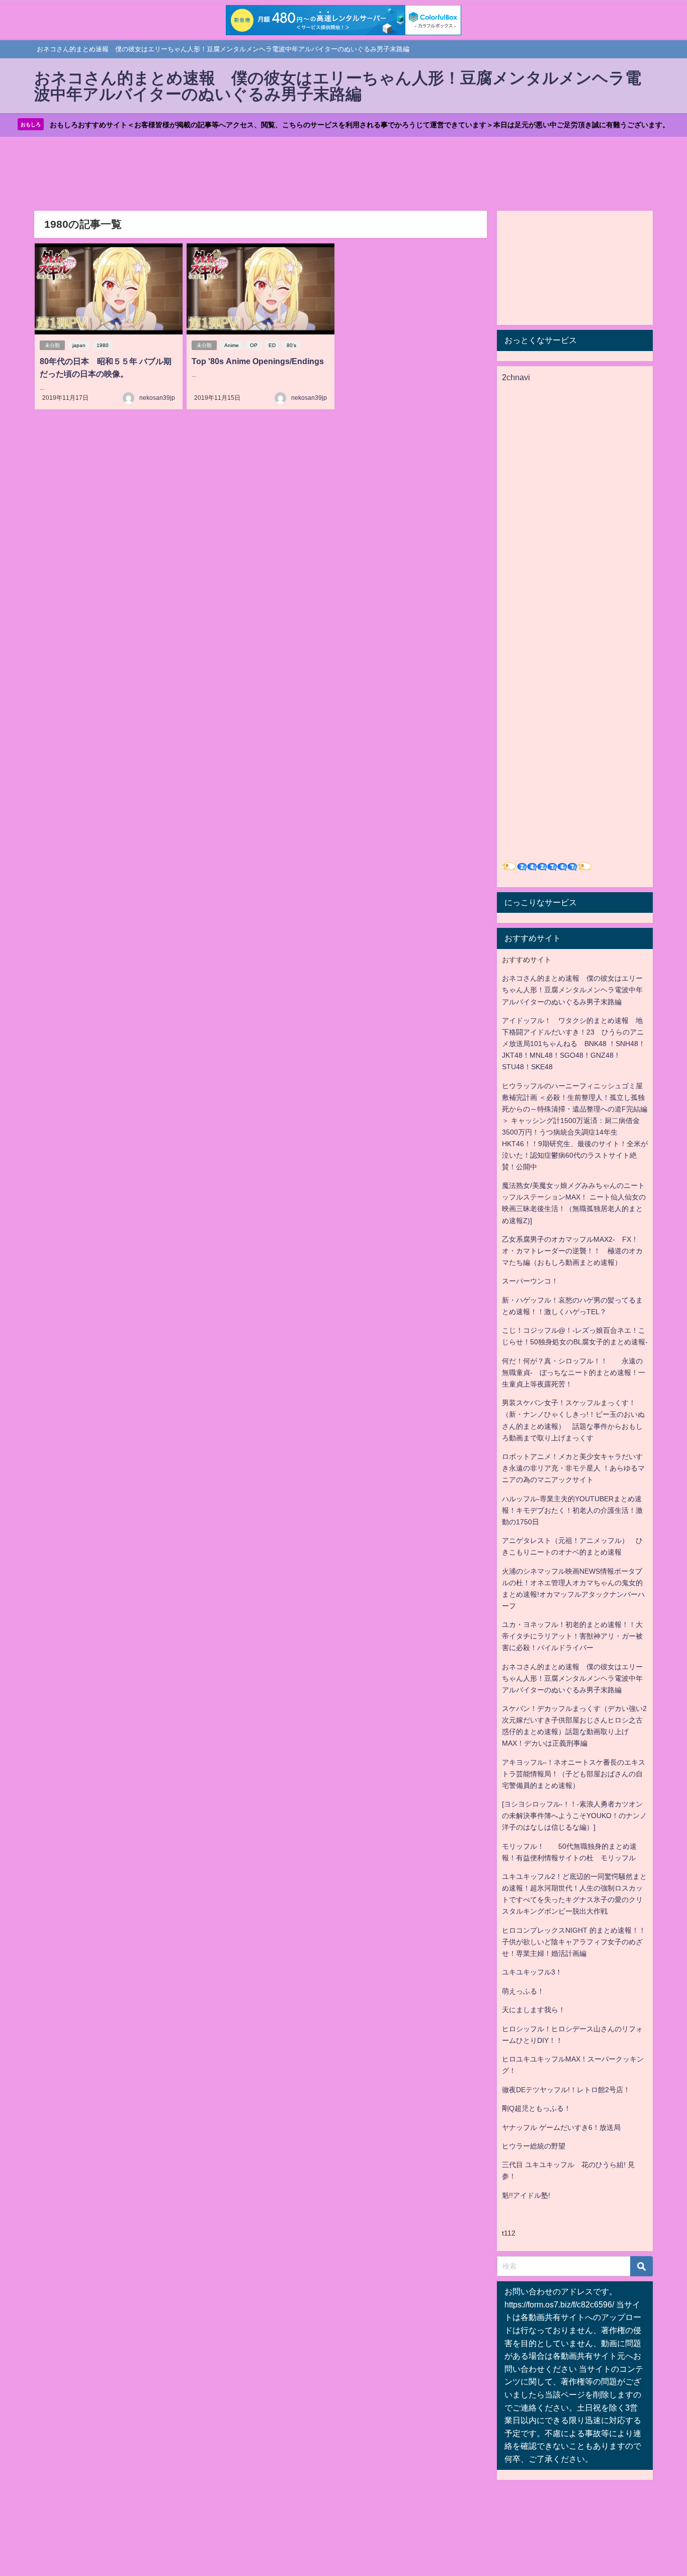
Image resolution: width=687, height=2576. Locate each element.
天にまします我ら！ (534, 2010)
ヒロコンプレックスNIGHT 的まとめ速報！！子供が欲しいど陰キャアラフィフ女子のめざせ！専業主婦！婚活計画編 (574, 1942)
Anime (232, 345)
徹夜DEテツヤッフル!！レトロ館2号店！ (566, 2090)
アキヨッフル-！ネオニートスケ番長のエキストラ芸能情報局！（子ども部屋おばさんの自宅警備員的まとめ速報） (574, 1774)
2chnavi (516, 377)
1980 (103, 345)
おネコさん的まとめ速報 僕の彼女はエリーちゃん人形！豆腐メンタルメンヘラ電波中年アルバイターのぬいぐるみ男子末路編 (572, 990)
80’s (291, 345)
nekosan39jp (157, 398)
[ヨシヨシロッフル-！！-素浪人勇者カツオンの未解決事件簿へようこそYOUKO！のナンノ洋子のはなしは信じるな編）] (574, 1816)
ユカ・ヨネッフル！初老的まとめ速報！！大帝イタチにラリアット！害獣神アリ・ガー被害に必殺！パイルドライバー (572, 1636)
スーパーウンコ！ (530, 1281)
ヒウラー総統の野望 (534, 2146)
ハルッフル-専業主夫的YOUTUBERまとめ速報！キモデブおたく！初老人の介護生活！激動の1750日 (572, 1510)
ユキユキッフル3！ (532, 1972)
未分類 (52, 345)
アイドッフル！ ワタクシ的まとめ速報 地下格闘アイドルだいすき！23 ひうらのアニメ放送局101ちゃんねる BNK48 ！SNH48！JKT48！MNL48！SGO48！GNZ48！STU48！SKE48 (574, 1044)
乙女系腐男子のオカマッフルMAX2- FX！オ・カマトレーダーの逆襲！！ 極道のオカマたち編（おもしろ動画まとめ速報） (572, 1251)
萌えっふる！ (523, 1991)
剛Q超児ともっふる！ (536, 2108)
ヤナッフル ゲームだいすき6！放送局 (561, 2127)
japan (79, 345)
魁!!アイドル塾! (526, 2195)
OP (254, 345)
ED (272, 345)
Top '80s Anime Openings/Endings (258, 361)
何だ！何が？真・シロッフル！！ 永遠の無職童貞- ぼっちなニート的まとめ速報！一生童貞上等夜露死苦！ (574, 1372)
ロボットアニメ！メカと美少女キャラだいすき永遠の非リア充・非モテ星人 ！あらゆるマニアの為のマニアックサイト (573, 1468)
